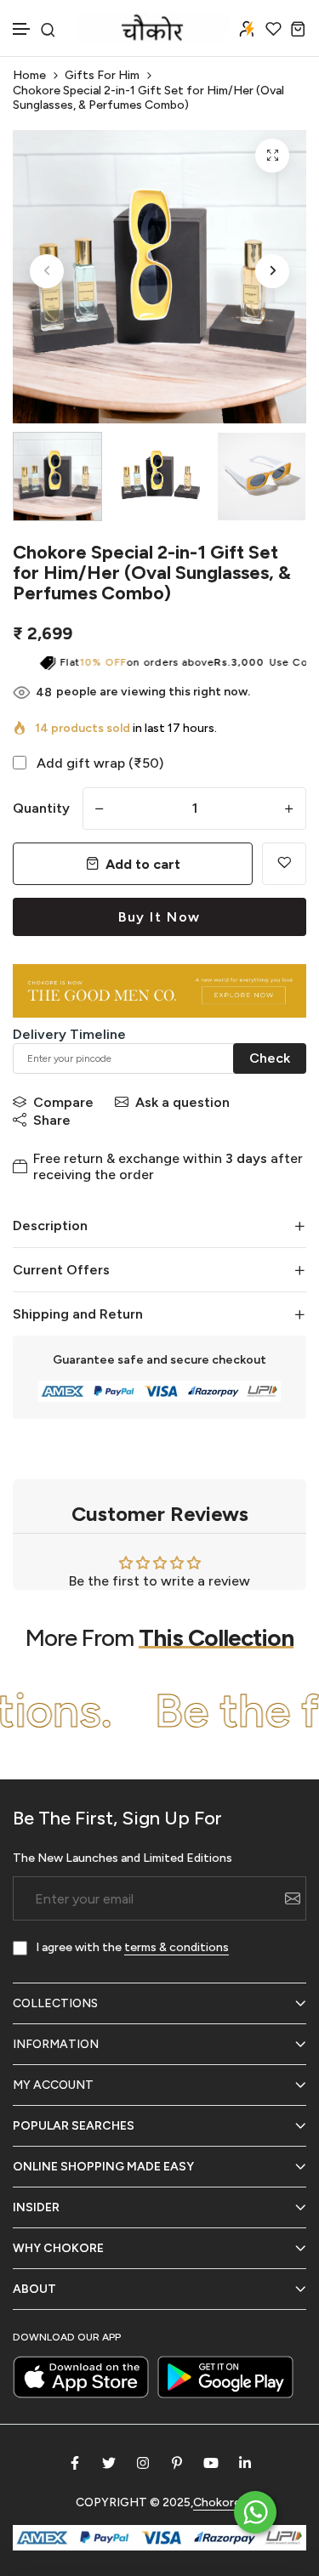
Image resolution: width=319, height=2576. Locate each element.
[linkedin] (245, 2463)
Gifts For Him (102, 75)
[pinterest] (177, 2463)
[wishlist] (273, 28)
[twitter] (109, 2463)
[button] (22, 29)
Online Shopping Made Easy (103, 2167)
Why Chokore (58, 2248)
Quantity (41, 808)
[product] (272, 156)
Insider (36, 2207)
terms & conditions (177, 1947)
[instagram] (143, 2463)
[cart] (298, 28)
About (34, 2289)
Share (52, 1120)
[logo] (152, 28)
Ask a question (182, 1102)
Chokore (217, 2502)
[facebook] (75, 2463)
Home (29, 75)
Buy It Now (159, 917)
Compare (63, 1102)
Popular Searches (74, 2126)
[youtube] (211, 2463)
